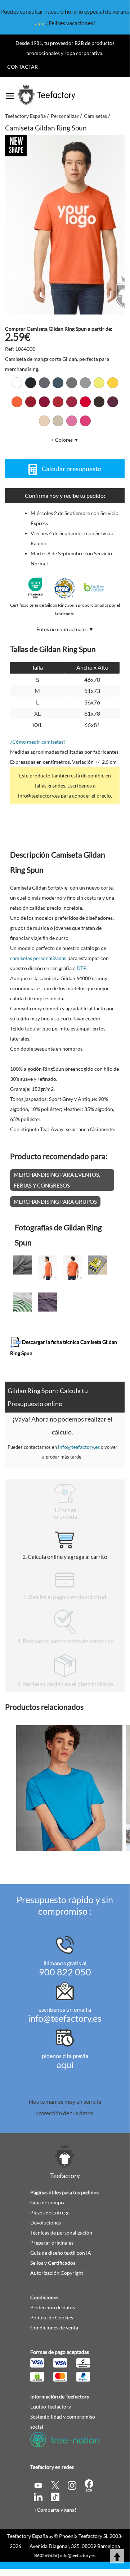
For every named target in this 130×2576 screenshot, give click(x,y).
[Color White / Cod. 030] (17, 383)
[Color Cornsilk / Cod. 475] (99, 383)
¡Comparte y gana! (56, 2510)
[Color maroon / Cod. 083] (113, 402)
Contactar (23, 67)
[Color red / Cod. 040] (85, 402)
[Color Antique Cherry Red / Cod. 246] (31, 402)
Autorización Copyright (57, 2273)
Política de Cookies (52, 2317)
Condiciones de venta (54, 2327)
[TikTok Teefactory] (55, 2496)
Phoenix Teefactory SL (84, 2536)
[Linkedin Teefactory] (39, 2496)
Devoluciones (46, 2223)
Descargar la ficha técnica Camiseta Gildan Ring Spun (64, 1347)
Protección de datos (53, 2307)
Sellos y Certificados (53, 2263)
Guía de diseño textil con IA (61, 2253)
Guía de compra (48, 2202)
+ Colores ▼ (65, 440)
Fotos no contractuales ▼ (65, 629)
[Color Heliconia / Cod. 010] (85, 421)
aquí (40, 23)
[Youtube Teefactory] (39, 2485)
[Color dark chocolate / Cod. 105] (99, 402)
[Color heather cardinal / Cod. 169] (72, 402)
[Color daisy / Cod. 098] (113, 383)
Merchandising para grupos (55, 1202)
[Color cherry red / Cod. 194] (58, 402)
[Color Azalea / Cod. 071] (72, 421)
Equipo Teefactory (51, 2407)
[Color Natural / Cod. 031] (44, 421)
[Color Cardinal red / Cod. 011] (44, 402)
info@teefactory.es (79, 1447)
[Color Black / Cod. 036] (31, 383)
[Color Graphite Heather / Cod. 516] (72, 383)
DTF (81, 968)
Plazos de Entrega (50, 2212)
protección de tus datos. (65, 2113)
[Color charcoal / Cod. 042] (44, 383)
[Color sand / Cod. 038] (58, 421)
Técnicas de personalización (61, 2233)
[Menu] (10, 93)
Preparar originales (52, 2243)
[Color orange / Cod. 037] (17, 402)
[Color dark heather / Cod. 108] (58, 383)
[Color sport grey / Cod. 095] (85, 383)
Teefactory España (28, 2536)
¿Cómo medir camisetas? (38, 742)
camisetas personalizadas (38, 958)
